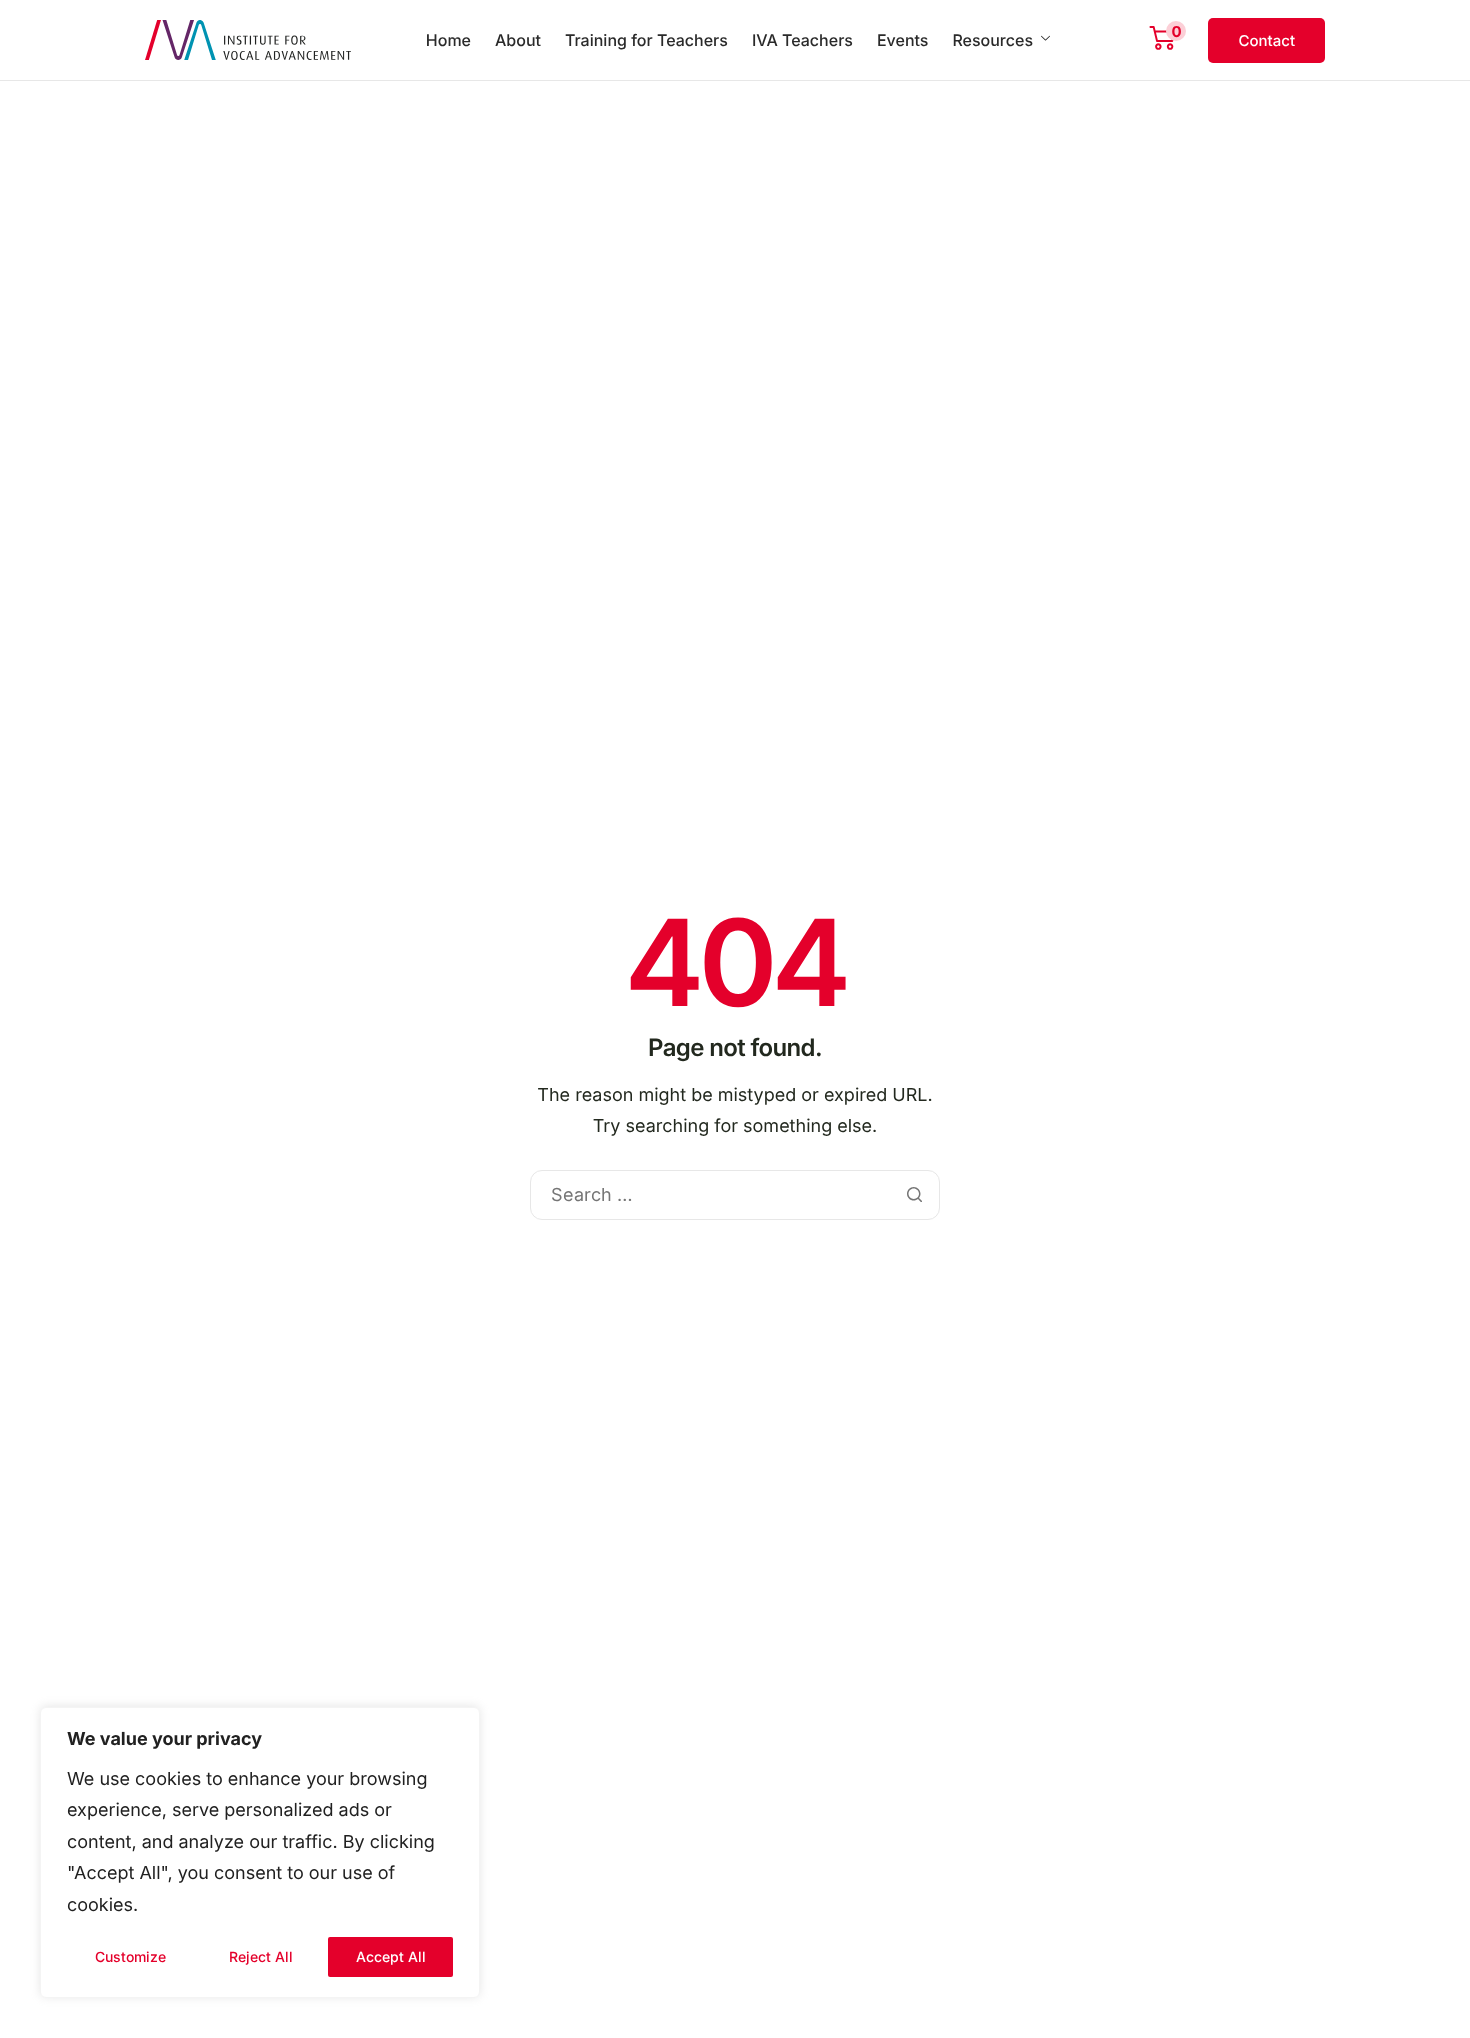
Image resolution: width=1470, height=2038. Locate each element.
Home (448, 40)
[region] (260, 1853)
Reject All (261, 1956)
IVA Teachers (802, 40)
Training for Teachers (646, 40)
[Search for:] (734, 1195)
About (518, 40)
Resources (992, 40)
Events (902, 40)
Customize (130, 1956)
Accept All (391, 1956)
